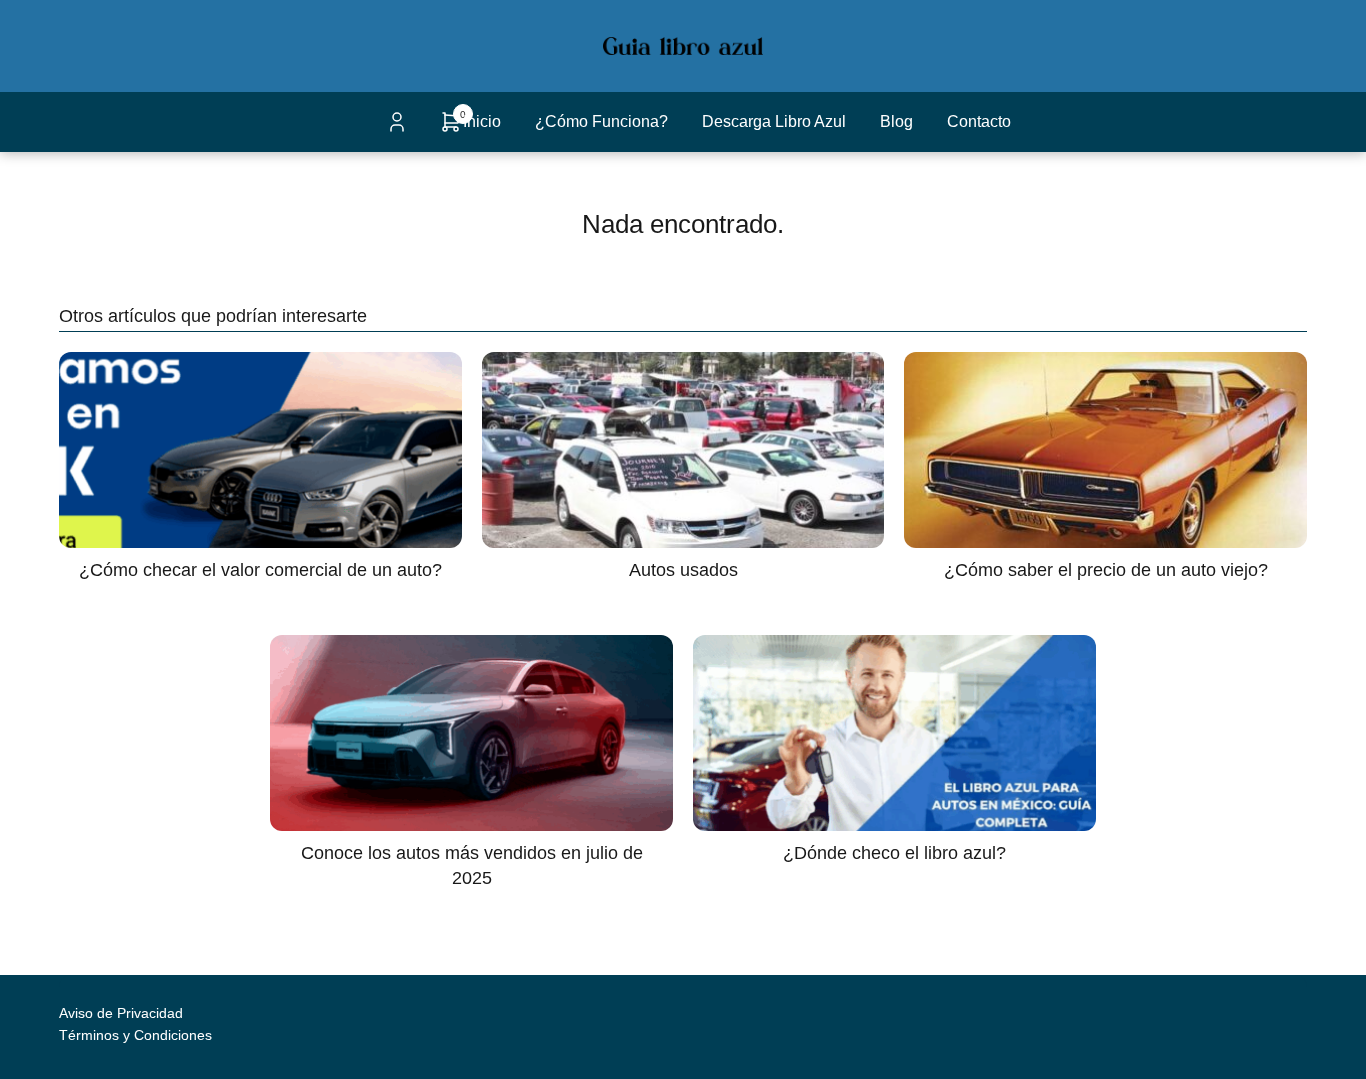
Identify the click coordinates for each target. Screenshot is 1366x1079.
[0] (451, 128)
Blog (896, 121)
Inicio (482, 121)
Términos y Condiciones (135, 1035)
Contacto (979, 121)
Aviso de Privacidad (121, 1013)
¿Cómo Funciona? (601, 121)
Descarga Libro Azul (774, 121)
